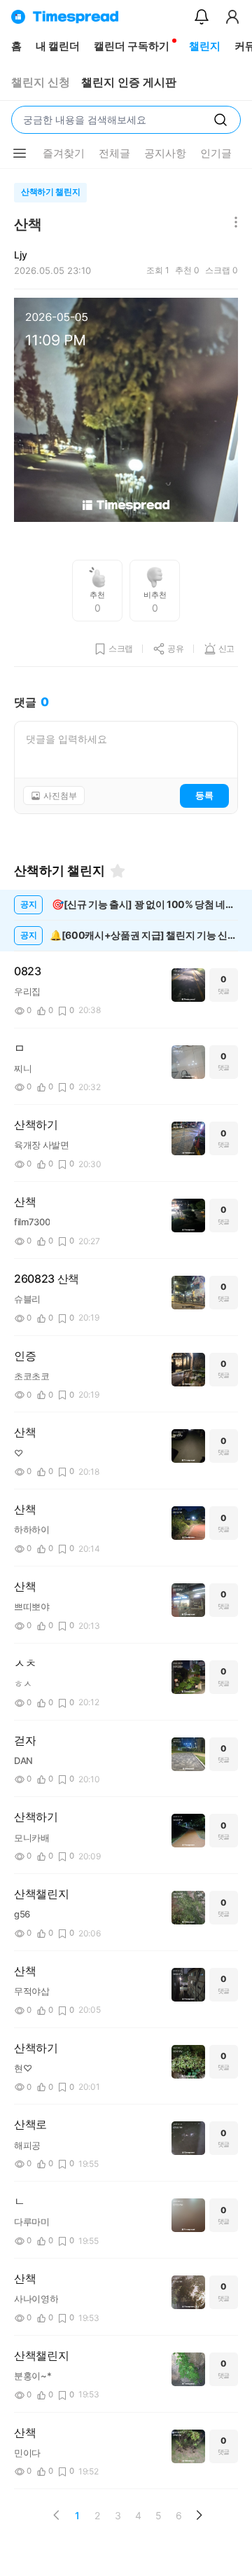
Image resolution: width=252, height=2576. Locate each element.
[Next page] (199, 2515)
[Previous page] (57, 2515)
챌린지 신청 (41, 82)
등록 (204, 795)
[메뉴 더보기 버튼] (20, 153)
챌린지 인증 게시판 (129, 82)
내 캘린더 (58, 46)
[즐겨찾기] (118, 871)
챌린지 (205, 46)
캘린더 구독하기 (132, 46)
